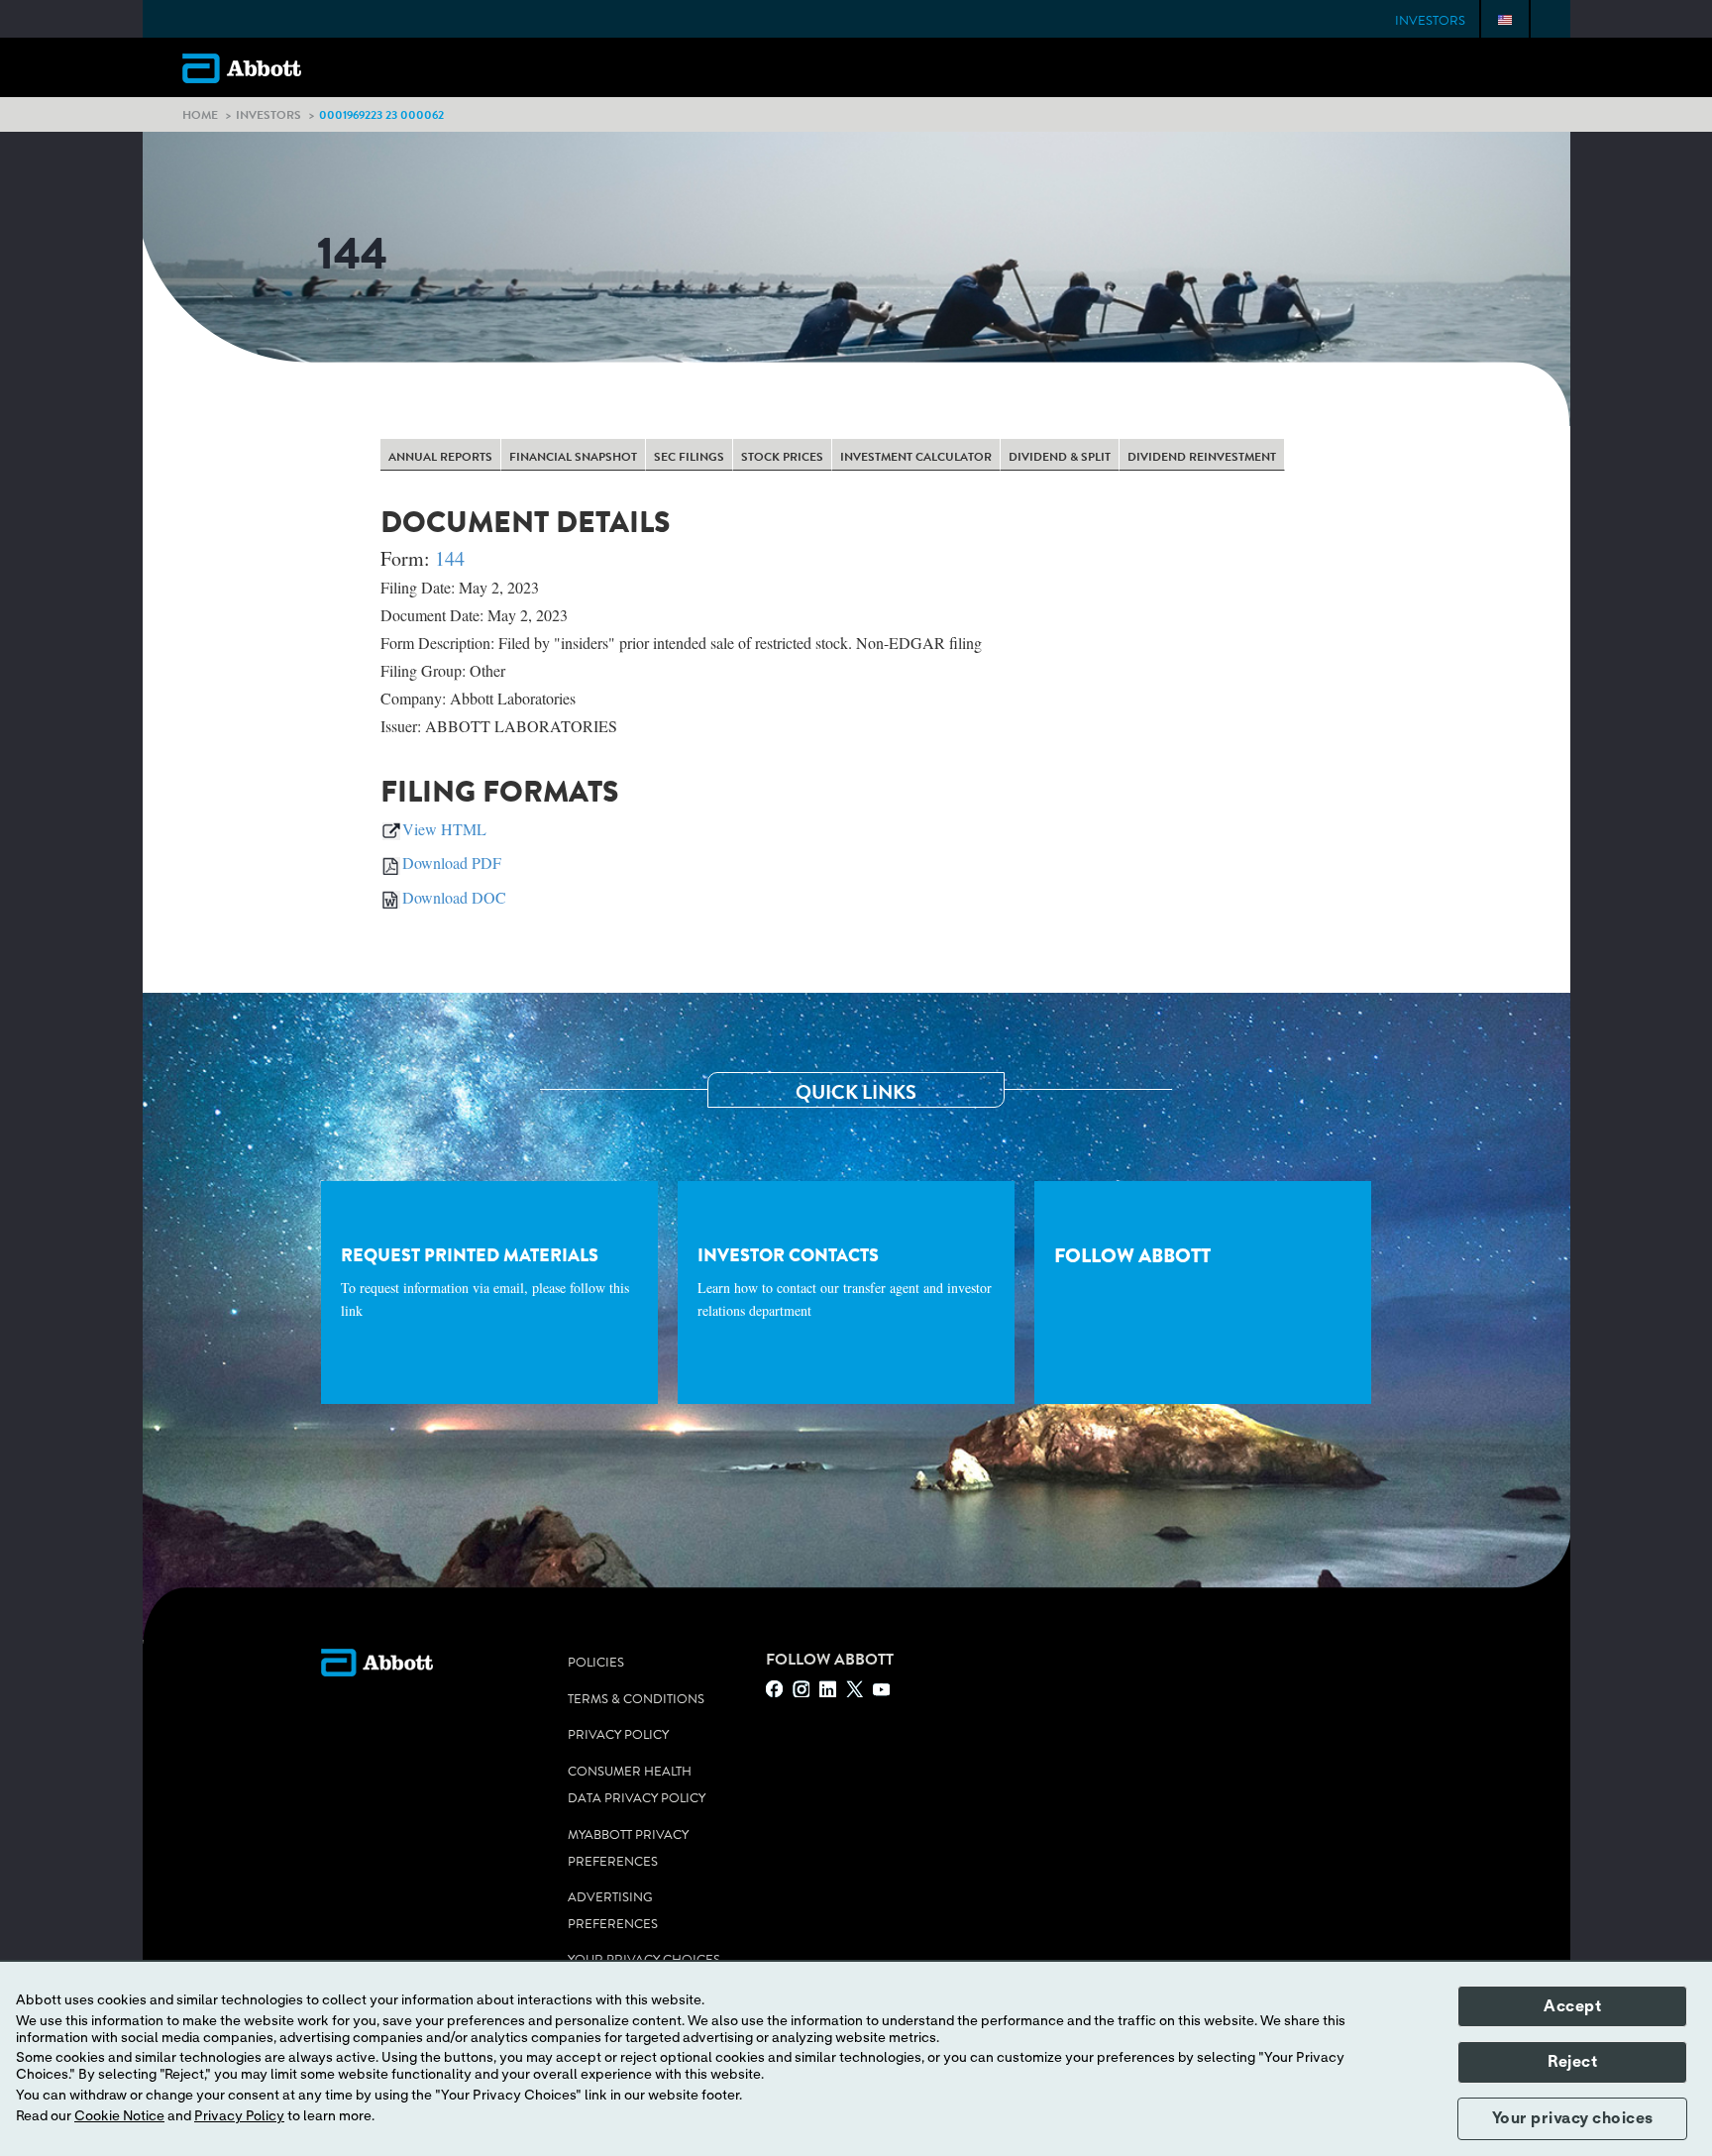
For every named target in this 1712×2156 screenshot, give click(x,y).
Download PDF (452, 862)
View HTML (444, 829)
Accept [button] (1572, 2006)
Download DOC (454, 897)
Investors (1430, 21)
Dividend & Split (1060, 457)
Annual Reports (440, 457)
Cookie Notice (119, 2116)
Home (200, 114)
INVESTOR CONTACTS (845, 1281)
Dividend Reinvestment (1202, 457)
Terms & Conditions (636, 1699)
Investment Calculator (916, 457)
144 (450, 558)
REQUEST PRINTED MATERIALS (485, 1281)
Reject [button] (1572, 2062)
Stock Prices (782, 457)
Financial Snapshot (573, 457)
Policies (596, 1663)
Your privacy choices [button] (1573, 2118)
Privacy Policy (618, 1735)
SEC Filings (689, 457)
